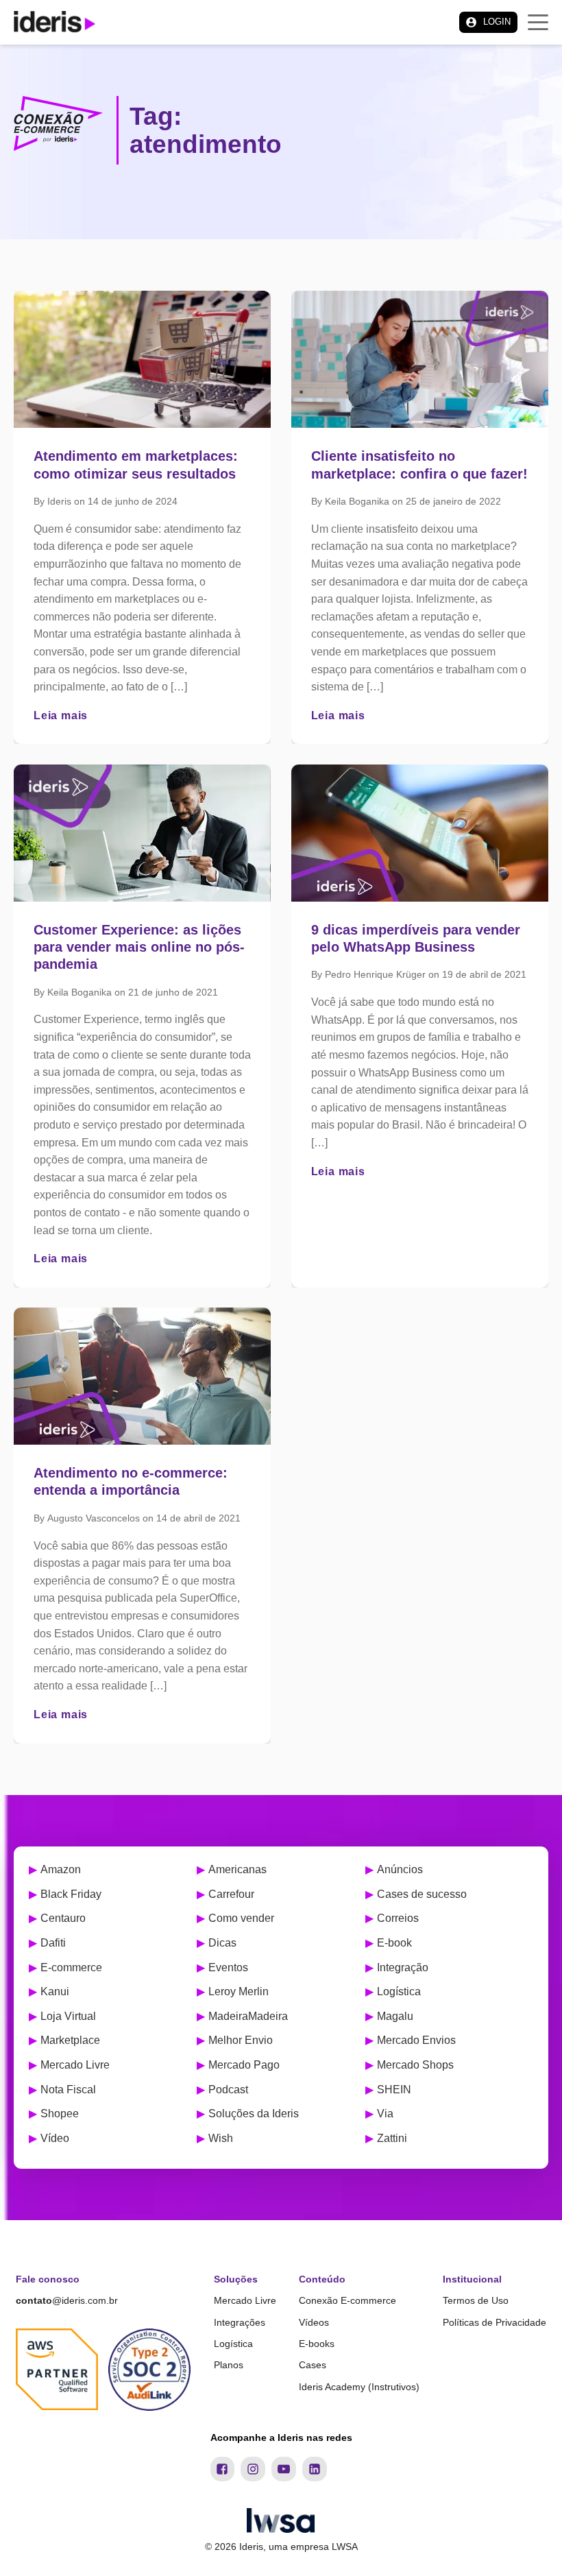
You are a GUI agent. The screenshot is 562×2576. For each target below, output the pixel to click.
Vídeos (314, 2322)
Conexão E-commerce (347, 2300)
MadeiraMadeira (248, 2016)
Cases (313, 2365)
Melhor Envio (241, 2040)
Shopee (60, 2114)
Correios (398, 1918)
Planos (229, 2365)
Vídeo (55, 2138)
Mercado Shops (415, 2065)
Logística (399, 1991)
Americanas (237, 1869)
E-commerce (71, 1967)
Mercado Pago (244, 2065)
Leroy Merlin (239, 1991)
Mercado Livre (75, 2065)
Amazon (61, 1869)
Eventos (228, 1967)
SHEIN (394, 2090)
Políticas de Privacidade (494, 2322)
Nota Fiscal (68, 2090)
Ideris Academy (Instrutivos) (359, 2387)
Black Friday (71, 1894)
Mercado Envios (416, 2040)
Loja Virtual (68, 2016)
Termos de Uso (476, 2300)
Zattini (392, 2138)
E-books (317, 2344)
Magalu (395, 2016)
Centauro (63, 1918)
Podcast (228, 2090)
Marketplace (70, 2040)
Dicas (222, 1943)
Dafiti (53, 1943)
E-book (394, 1943)
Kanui (55, 1991)
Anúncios (400, 1869)
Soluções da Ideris (254, 2114)
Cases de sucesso (422, 1894)
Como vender (241, 1918)
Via (385, 2114)
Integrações (240, 2322)
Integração (403, 1967)
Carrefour (231, 1894)
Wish (221, 2138)
